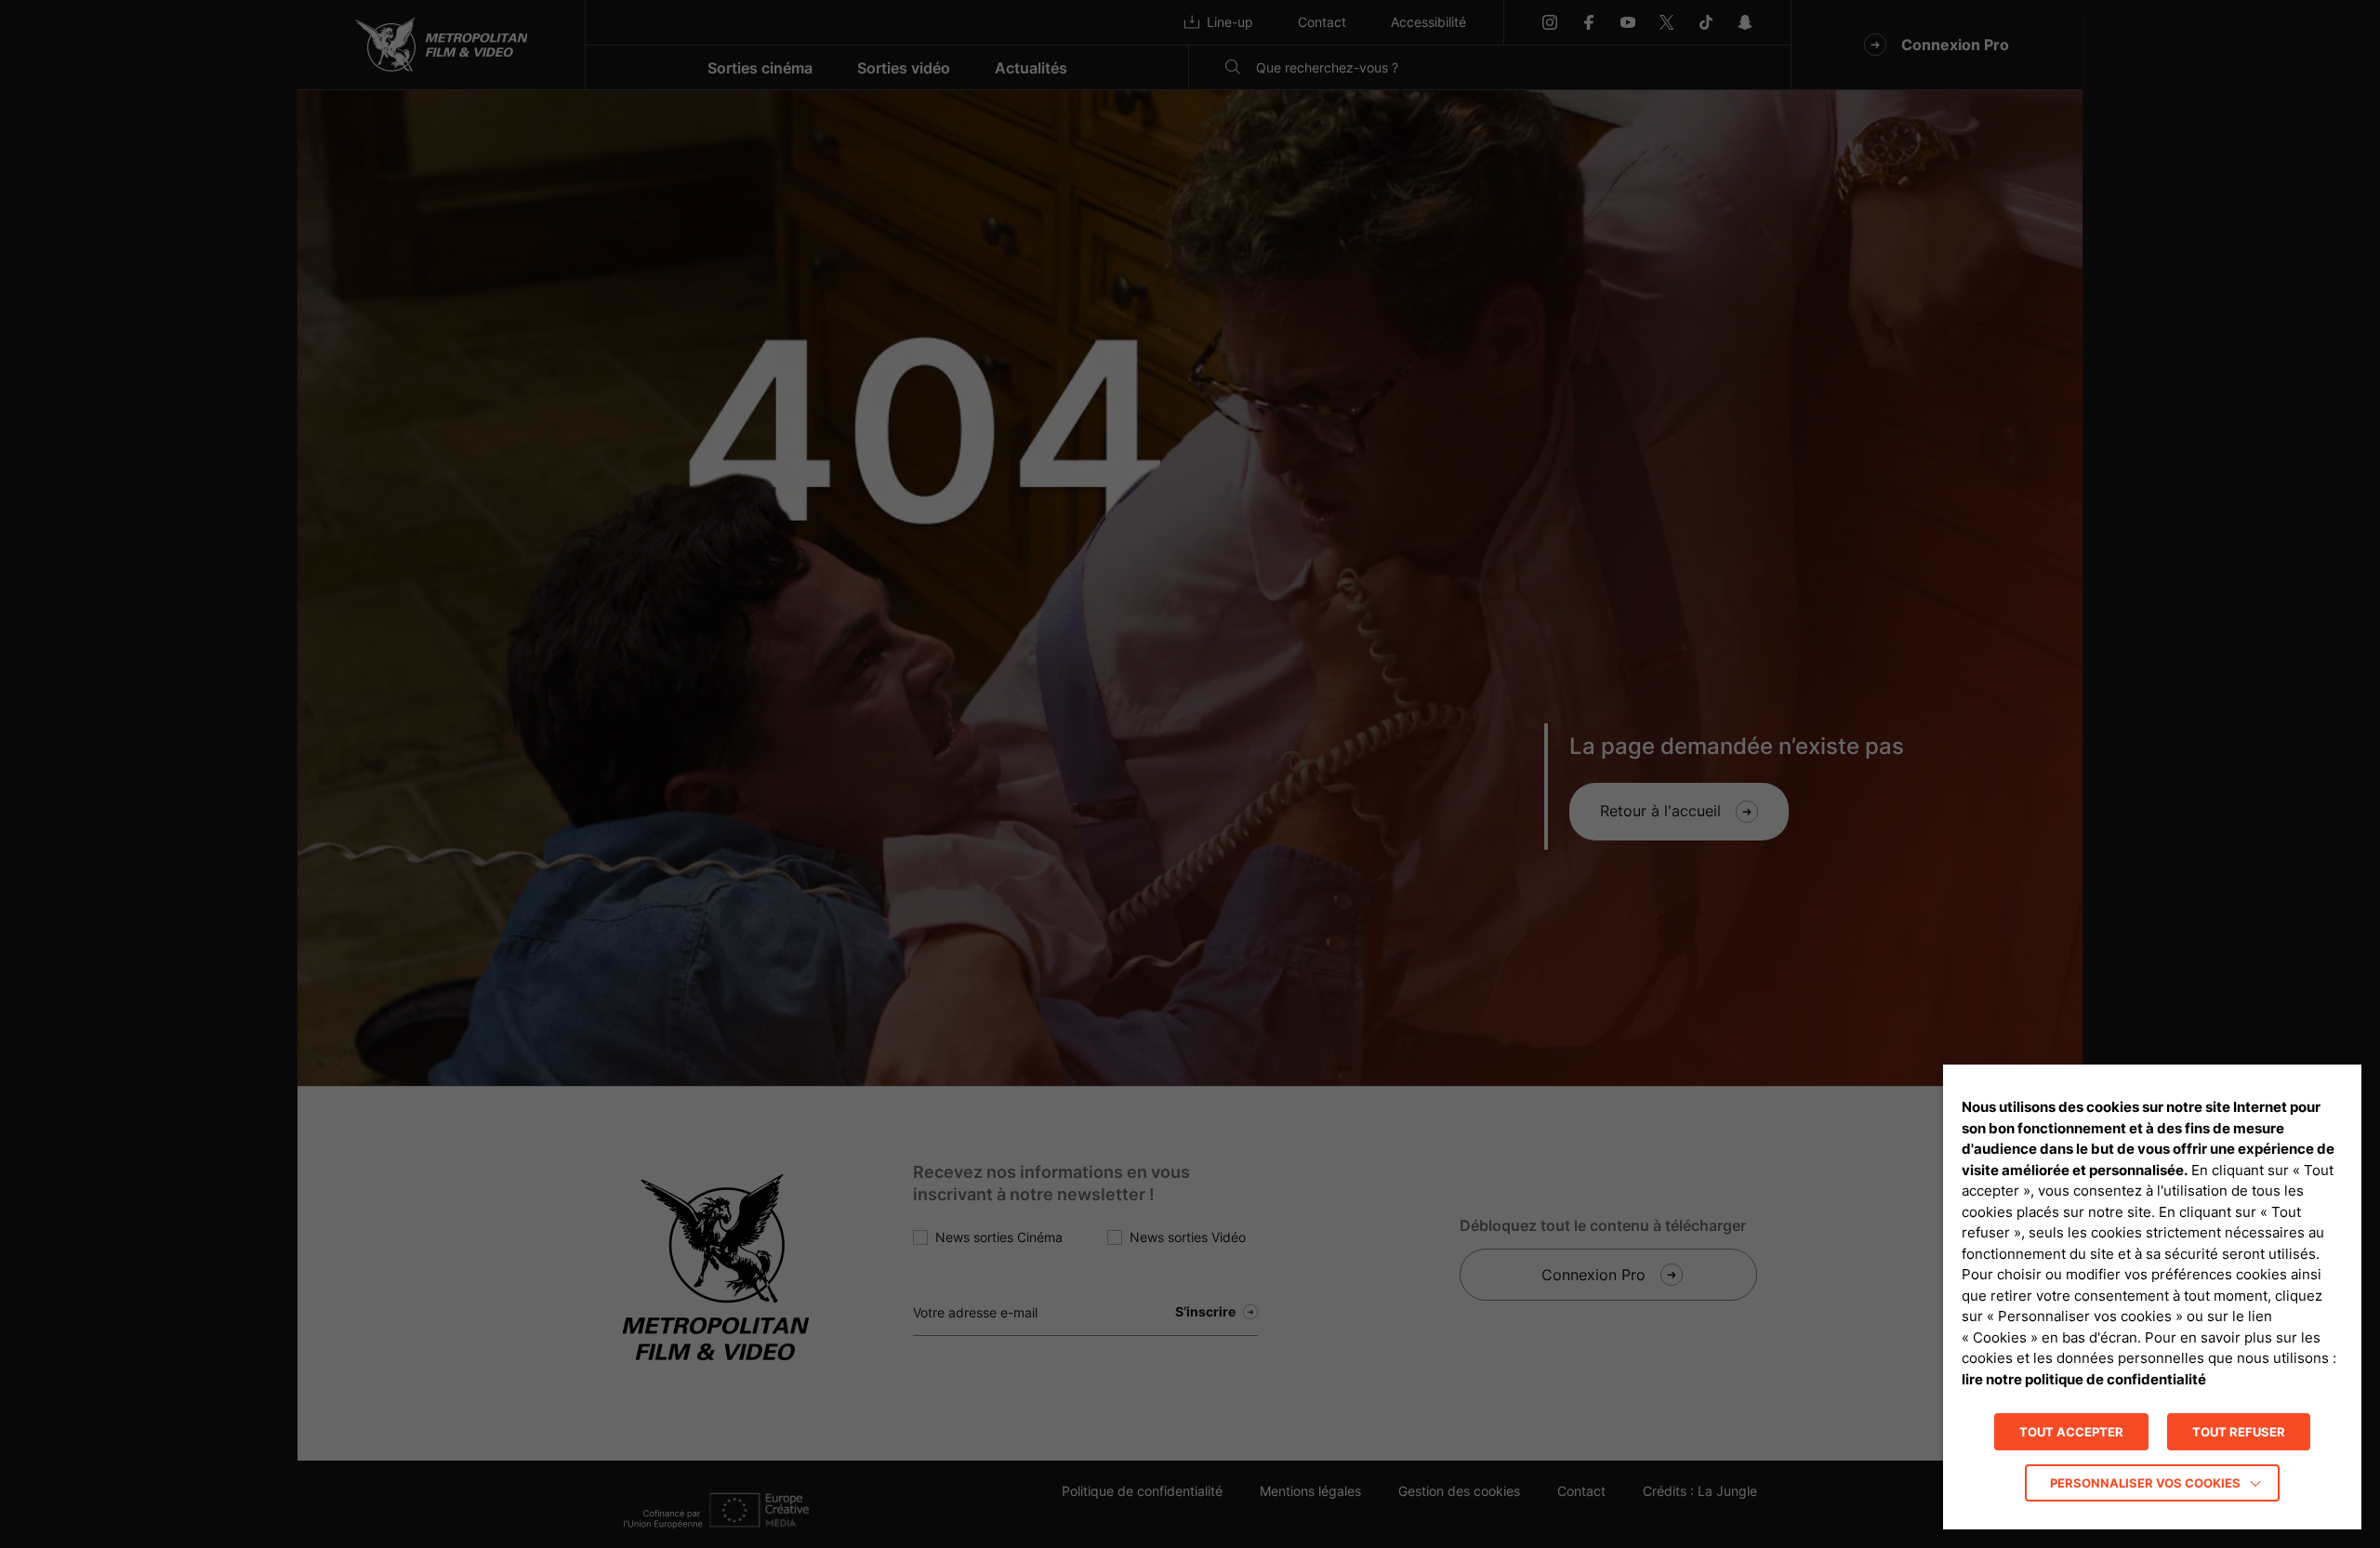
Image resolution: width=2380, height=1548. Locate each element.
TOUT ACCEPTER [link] (2071, 1432)
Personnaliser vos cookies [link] (2145, 1483)
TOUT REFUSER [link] (2239, 1432)
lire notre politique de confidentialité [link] (2084, 1379)
